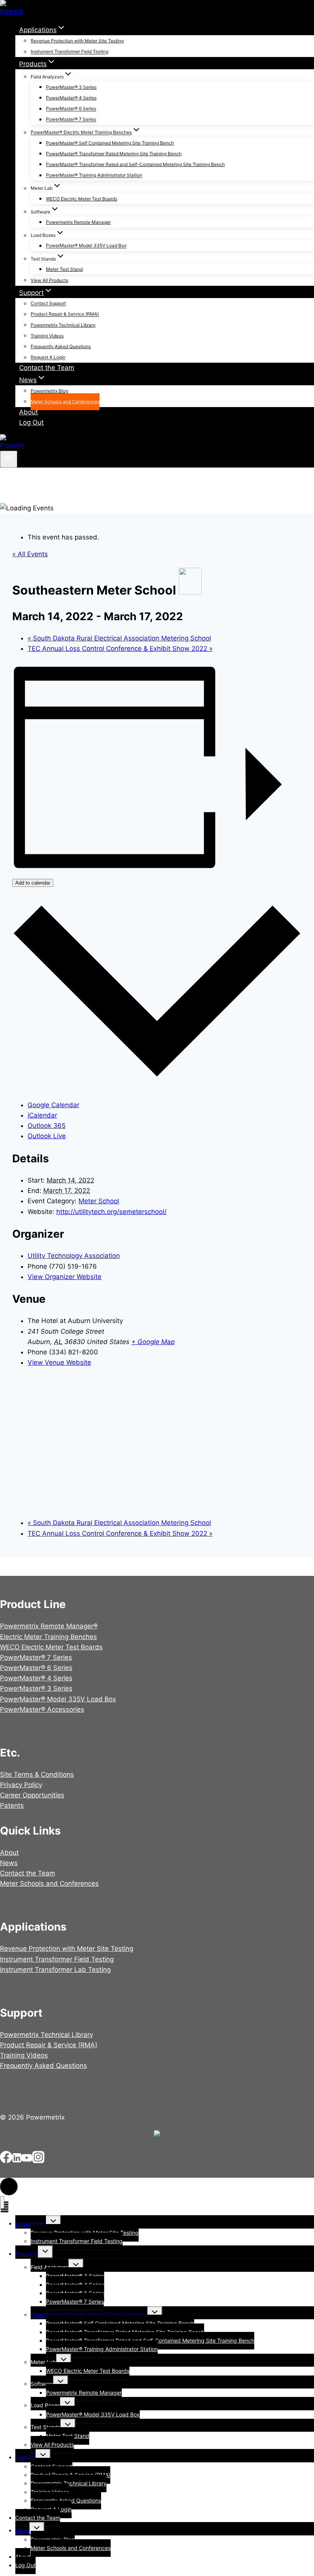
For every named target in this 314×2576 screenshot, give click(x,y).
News (9, 1863)
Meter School (99, 1201)
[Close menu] (2, 2202)
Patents (12, 1805)
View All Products (49, 280)
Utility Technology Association (74, 1256)
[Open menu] (9, 459)
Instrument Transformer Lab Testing (55, 1970)
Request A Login (48, 358)
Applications (31, 2223)
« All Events (30, 554)
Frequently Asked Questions (61, 346)
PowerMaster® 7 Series (71, 120)
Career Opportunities (32, 1795)
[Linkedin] (17, 2161)
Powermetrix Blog (49, 391)
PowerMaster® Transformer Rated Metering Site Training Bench (114, 154)
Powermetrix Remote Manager (78, 222)
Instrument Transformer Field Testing (70, 52)
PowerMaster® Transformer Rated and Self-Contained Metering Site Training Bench (135, 164)
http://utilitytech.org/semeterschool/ (111, 1212)
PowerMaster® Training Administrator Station (94, 175)
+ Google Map (153, 1342)
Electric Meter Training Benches (48, 1637)
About (29, 412)
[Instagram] (38, 2161)
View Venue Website (59, 1362)
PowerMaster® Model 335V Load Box (86, 246)
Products (27, 2254)
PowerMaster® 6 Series (71, 109)
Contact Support (48, 304)
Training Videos (47, 336)
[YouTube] (27, 2161)
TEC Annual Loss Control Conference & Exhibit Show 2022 (120, 648)
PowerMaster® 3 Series (71, 87)
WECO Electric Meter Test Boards (82, 199)
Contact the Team (47, 368)
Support (25, 2457)
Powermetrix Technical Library (63, 325)
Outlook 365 (47, 1126)
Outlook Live (47, 1136)
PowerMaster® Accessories (42, 1709)
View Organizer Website (65, 1277)
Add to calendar (33, 883)
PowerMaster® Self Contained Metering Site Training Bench (110, 143)
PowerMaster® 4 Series (71, 98)
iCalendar (42, 1115)
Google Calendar (53, 1105)
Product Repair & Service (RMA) (65, 314)
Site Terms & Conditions (37, 1774)
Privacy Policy (21, 1785)
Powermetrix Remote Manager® (49, 1626)
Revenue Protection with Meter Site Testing (77, 41)
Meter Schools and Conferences (65, 402)
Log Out (31, 422)
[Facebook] (6, 2161)
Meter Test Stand (64, 269)
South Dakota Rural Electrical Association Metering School (119, 638)
